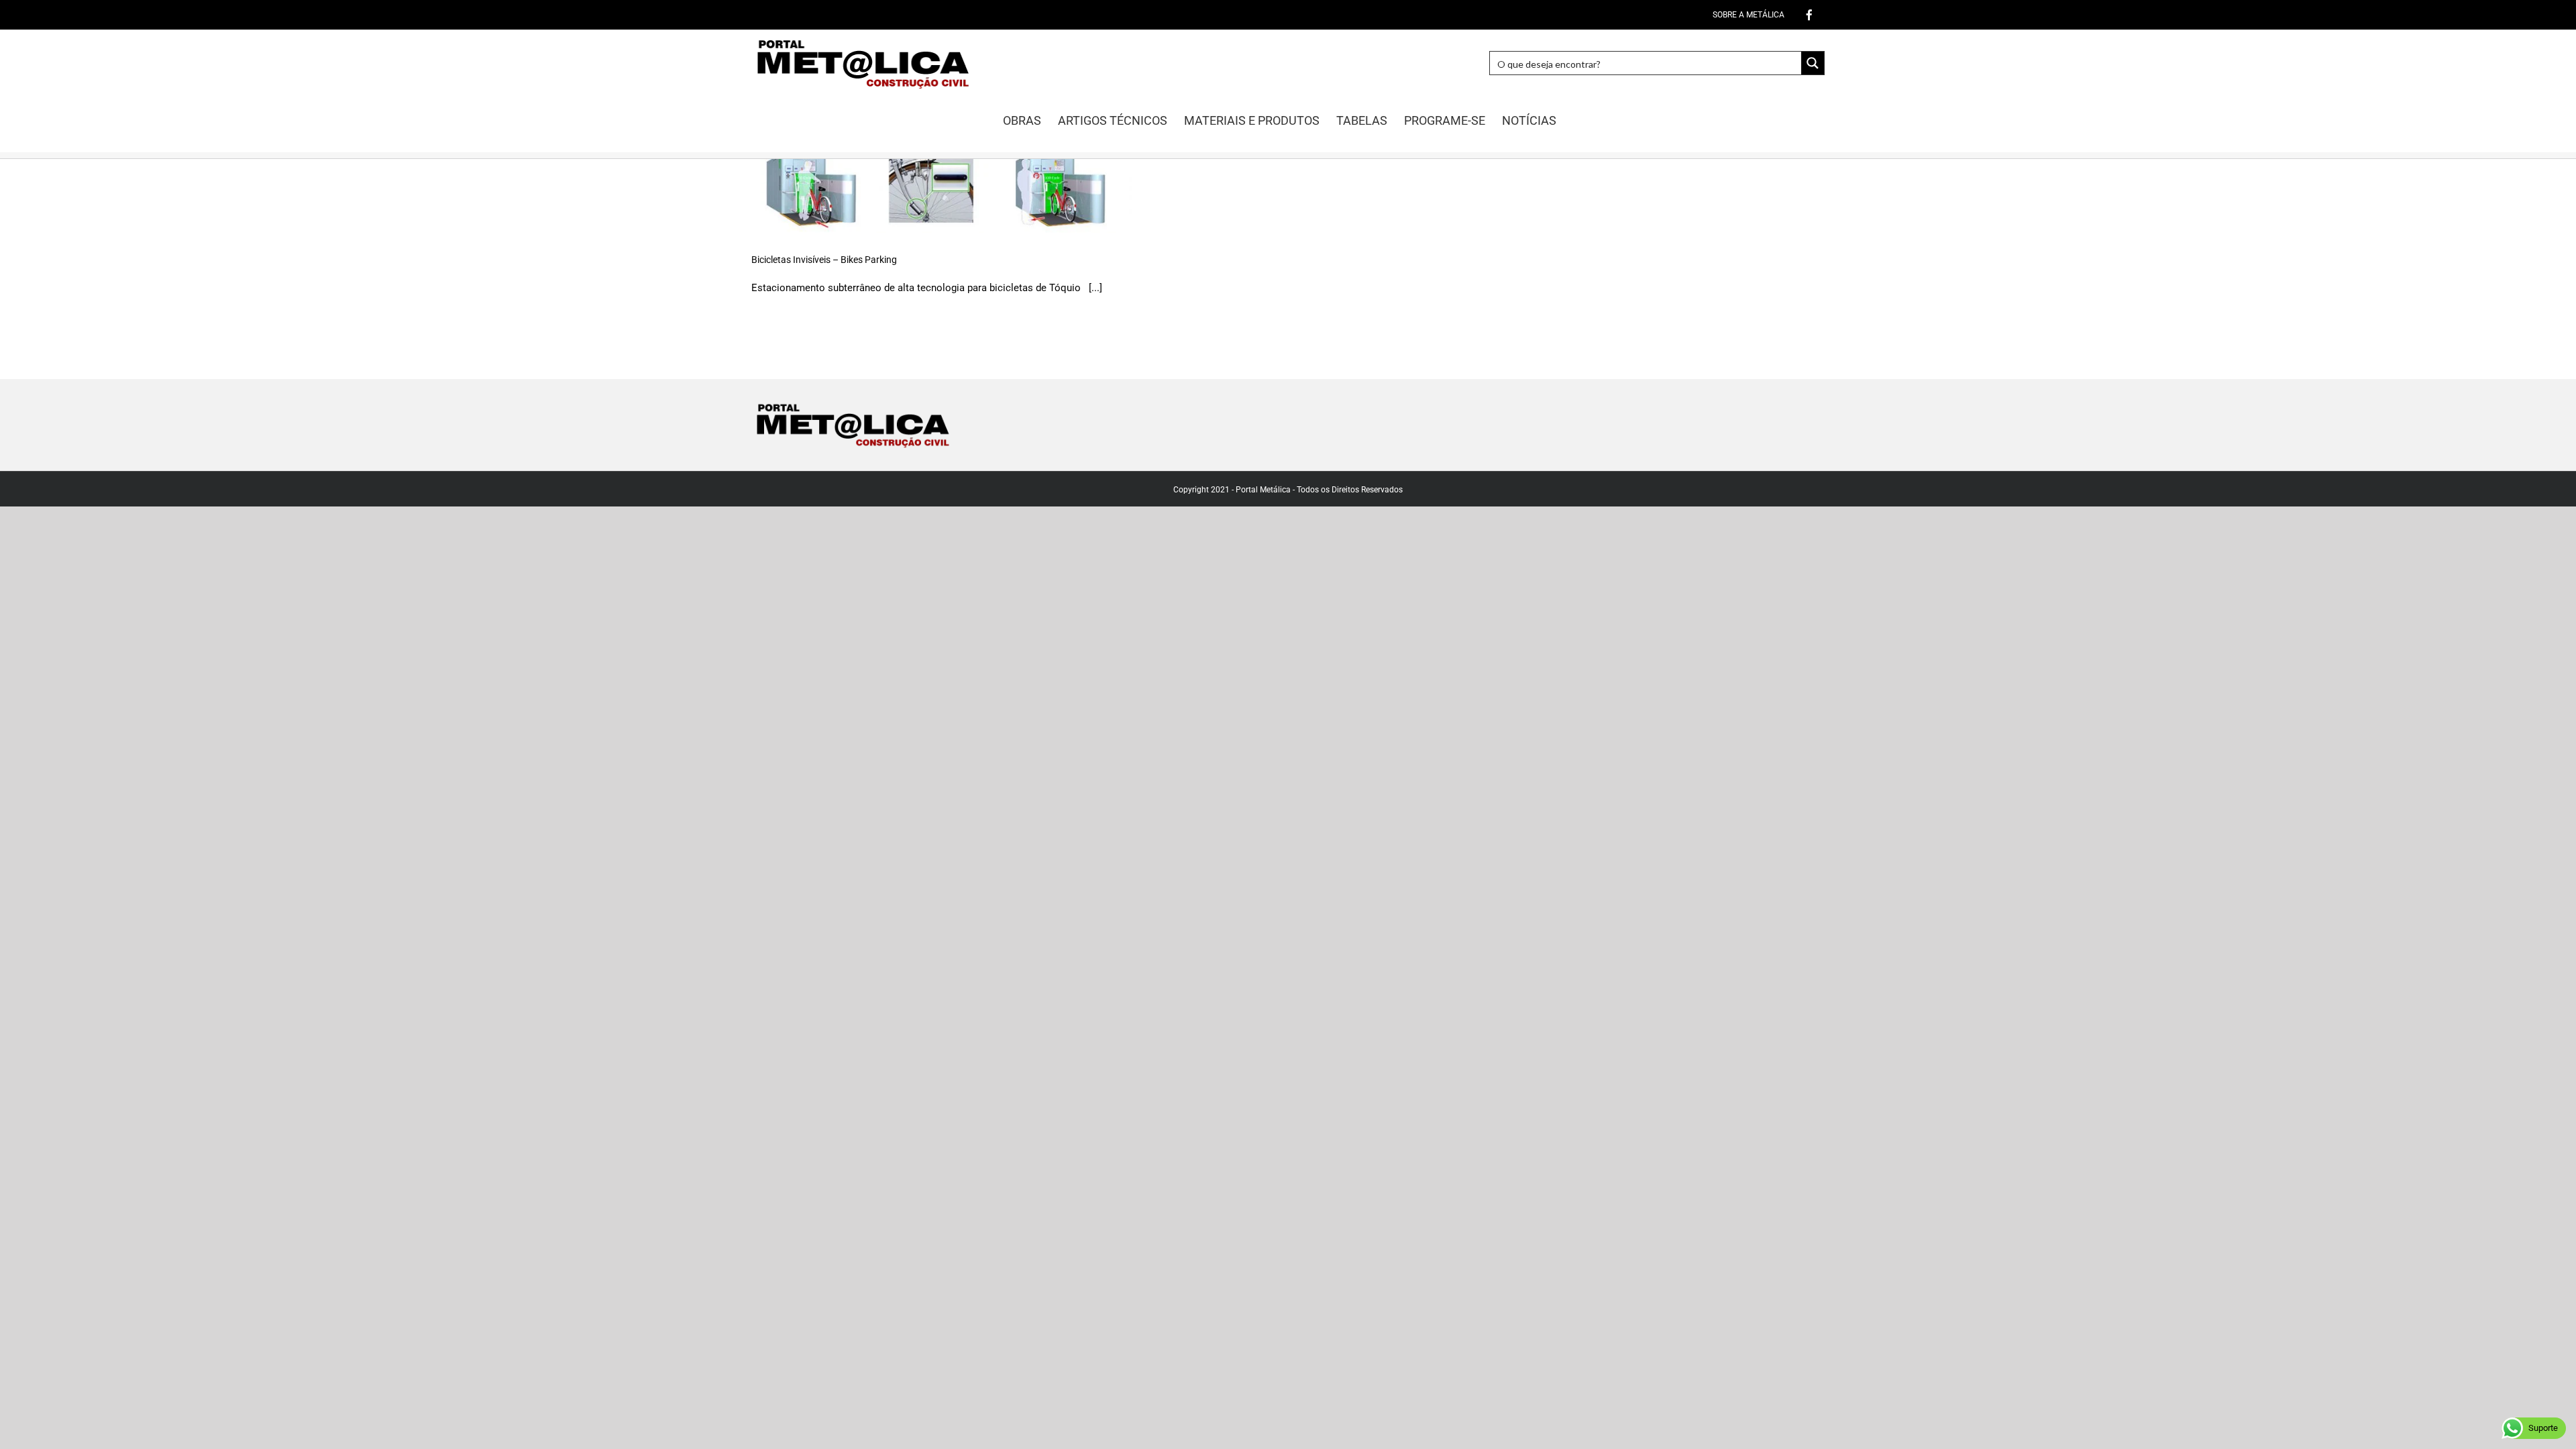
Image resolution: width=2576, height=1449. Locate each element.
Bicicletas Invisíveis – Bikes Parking (824, 260)
